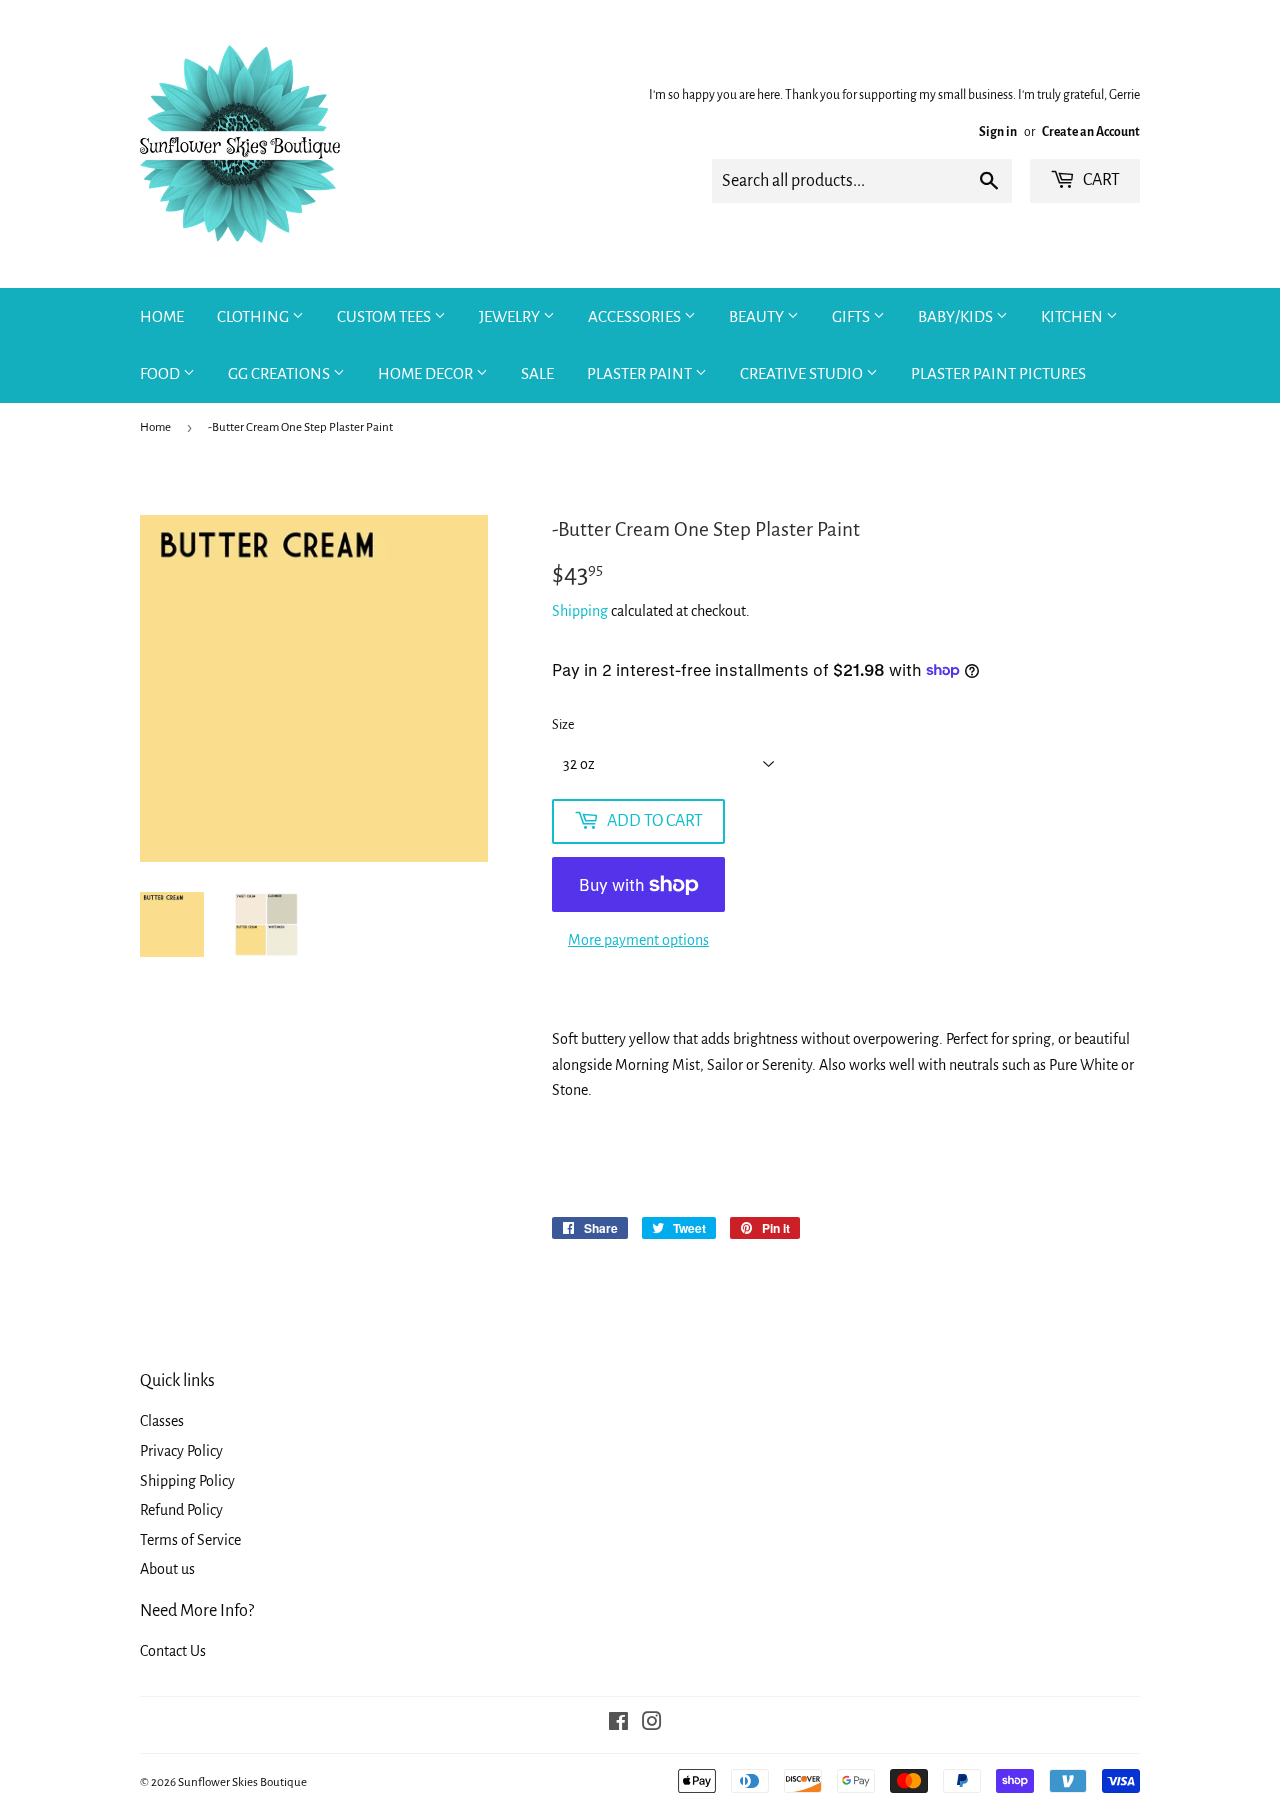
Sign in (998, 132)
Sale (537, 373)
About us (167, 1569)
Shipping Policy (187, 1481)
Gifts (852, 316)
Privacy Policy (181, 1451)
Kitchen (1073, 316)
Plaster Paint (641, 373)
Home (162, 316)
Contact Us (173, 1651)
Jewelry (511, 316)
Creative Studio (803, 373)
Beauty (758, 316)
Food (161, 373)
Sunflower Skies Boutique (242, 1782)
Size (563, 725)
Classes (162, 1421)
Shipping (580, 611)
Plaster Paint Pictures (998, 373)
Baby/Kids (957, 316)
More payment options (638, 940)
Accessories (636, 316)
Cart (1100, 180)
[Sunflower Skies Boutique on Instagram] (652, 1724)
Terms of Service (190, 1540)
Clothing (254, 316)
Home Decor (427, 373)
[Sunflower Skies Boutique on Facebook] (618, 1724)
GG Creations (280, 373)
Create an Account (1091, 132)
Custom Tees (385, 316)
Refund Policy (181, 1510)
